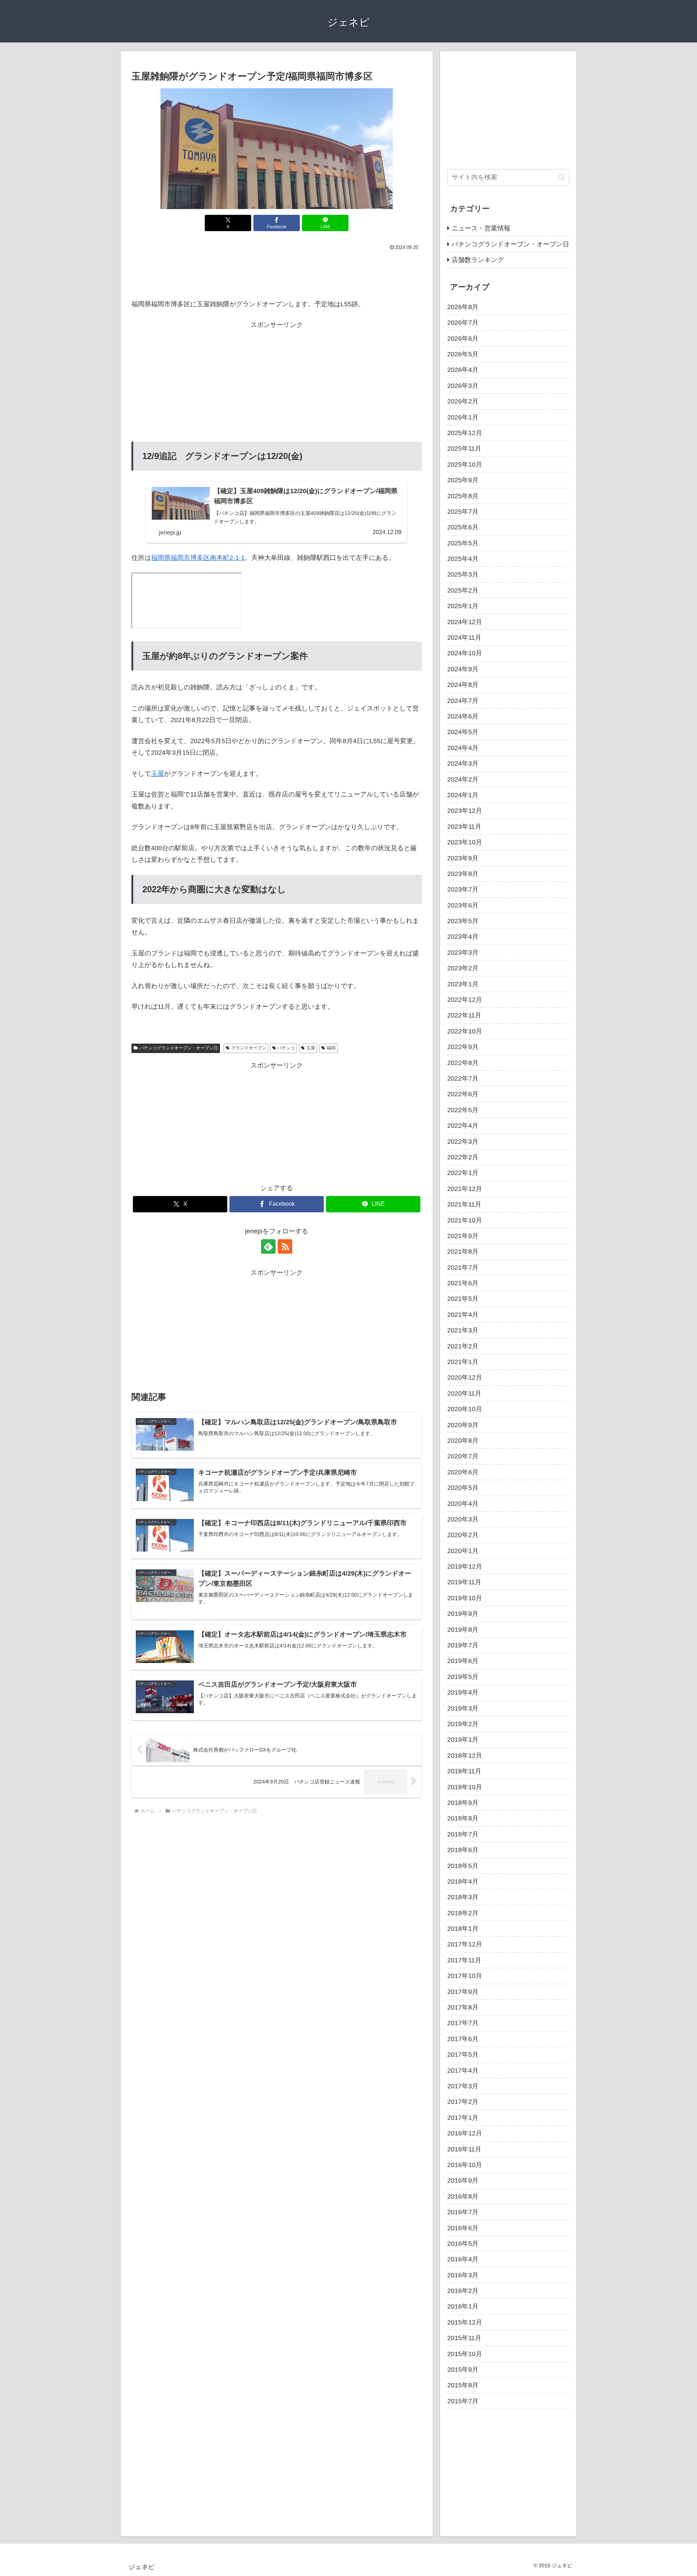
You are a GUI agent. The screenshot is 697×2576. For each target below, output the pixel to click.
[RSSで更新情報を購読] (285, 1246)
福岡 (331, 1048)
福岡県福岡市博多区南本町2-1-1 (198, 558)
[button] (562, 177)
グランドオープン (249, 1048)
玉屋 (158, 774)
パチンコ (286, 1048)
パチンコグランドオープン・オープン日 (179, 1048)
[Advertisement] (277, 273)
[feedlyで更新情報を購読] (268, 1246)
